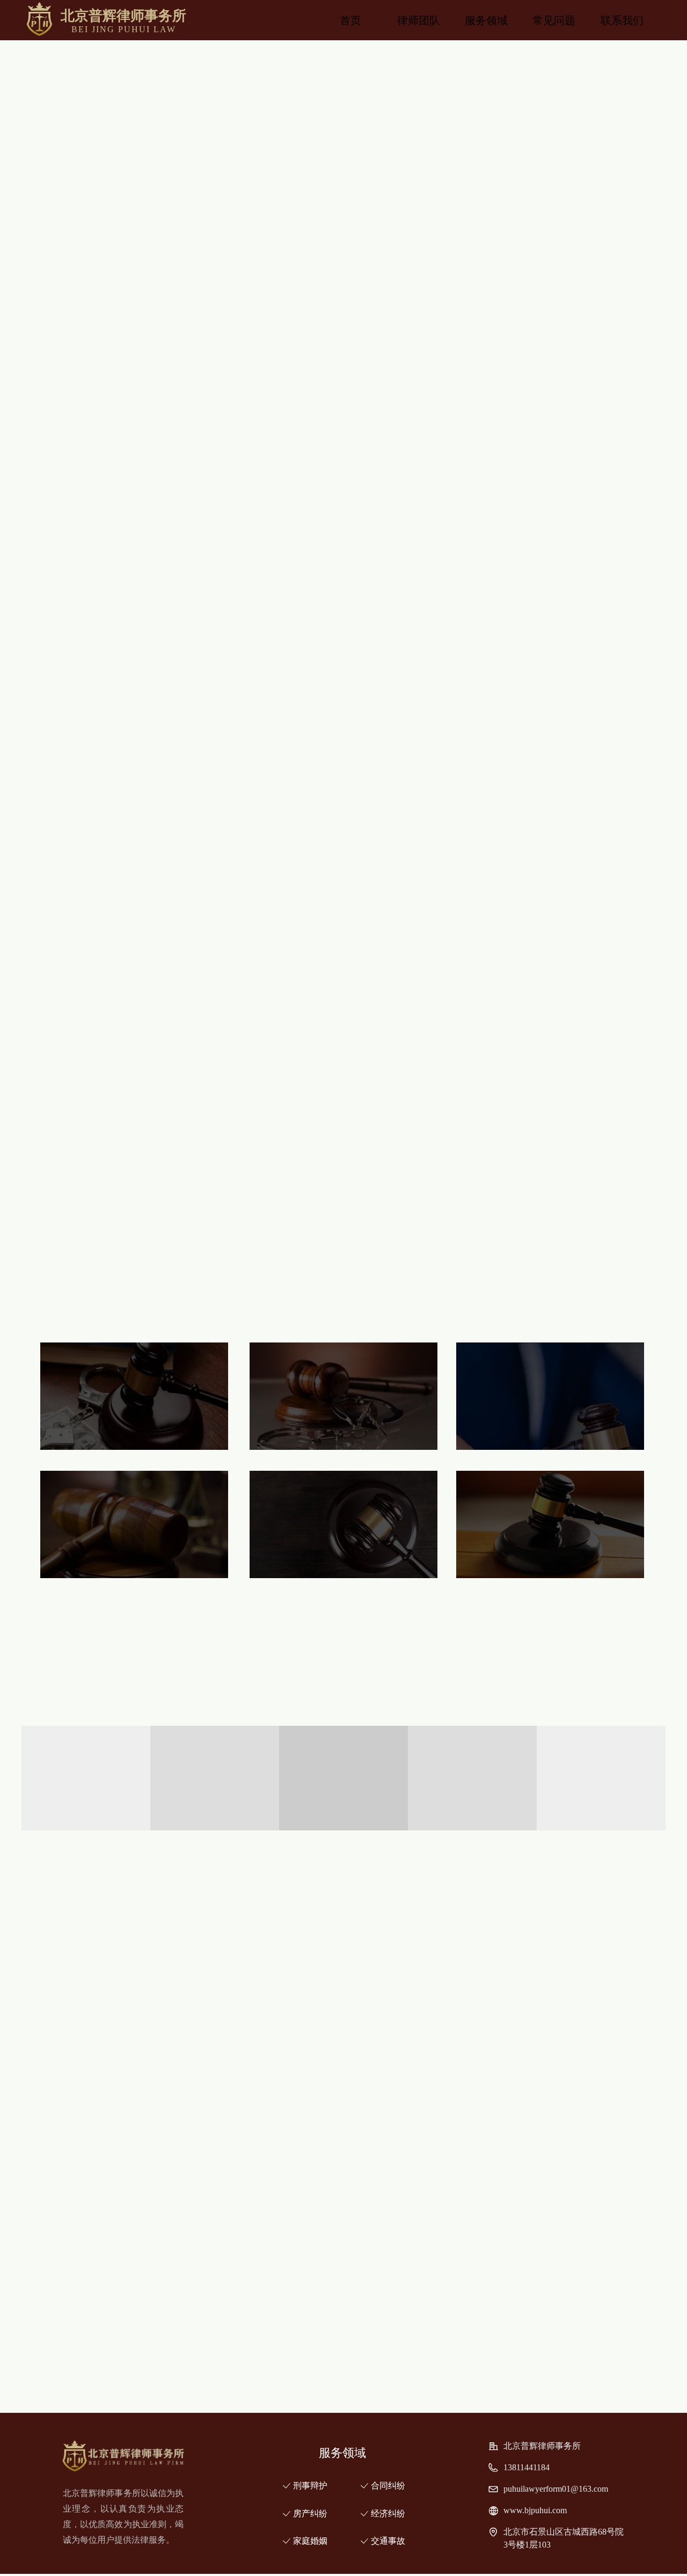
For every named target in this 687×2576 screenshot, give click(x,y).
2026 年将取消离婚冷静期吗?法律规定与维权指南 (392, 2289)
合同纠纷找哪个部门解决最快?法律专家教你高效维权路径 (408, 2234)
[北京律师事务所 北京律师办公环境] (99, 2078)
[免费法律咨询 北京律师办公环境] (262, 2078)
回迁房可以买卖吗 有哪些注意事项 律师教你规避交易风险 (408, 2316)
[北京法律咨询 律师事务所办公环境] (587, 1964)
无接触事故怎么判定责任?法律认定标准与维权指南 (395, 2371)
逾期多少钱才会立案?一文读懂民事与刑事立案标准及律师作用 (417, 2262)
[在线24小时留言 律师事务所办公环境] (425, 1964)
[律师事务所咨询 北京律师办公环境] (425, 2078)
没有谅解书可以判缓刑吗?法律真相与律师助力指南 (395, 2344)
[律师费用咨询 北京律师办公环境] (587, 2078)
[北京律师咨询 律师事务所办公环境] (99, 1964)
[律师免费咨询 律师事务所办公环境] (262, 1964)
